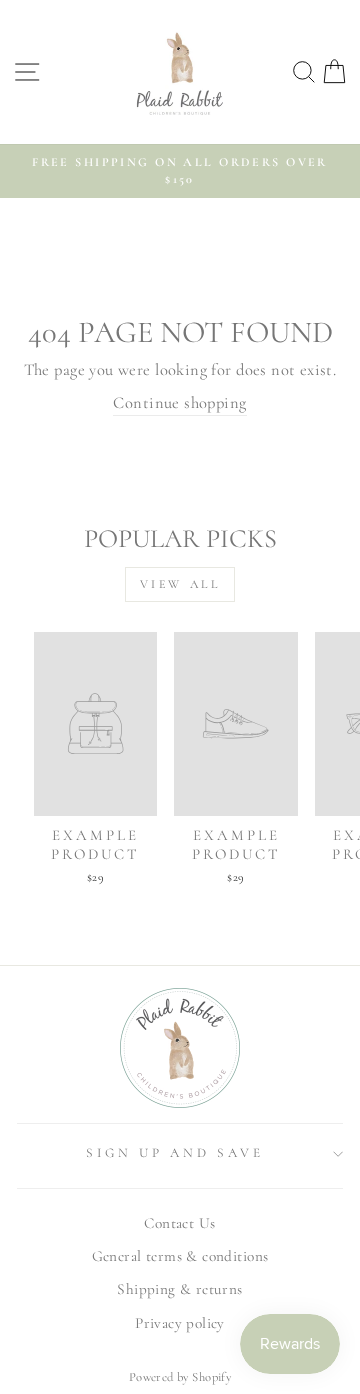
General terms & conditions (180, 1256)
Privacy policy (180, 1323)
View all (180, 584)
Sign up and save (175, 1153)
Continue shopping (179, 403)
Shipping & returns (179, 1289)
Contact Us (179, 1223)
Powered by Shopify (180, 1377)
